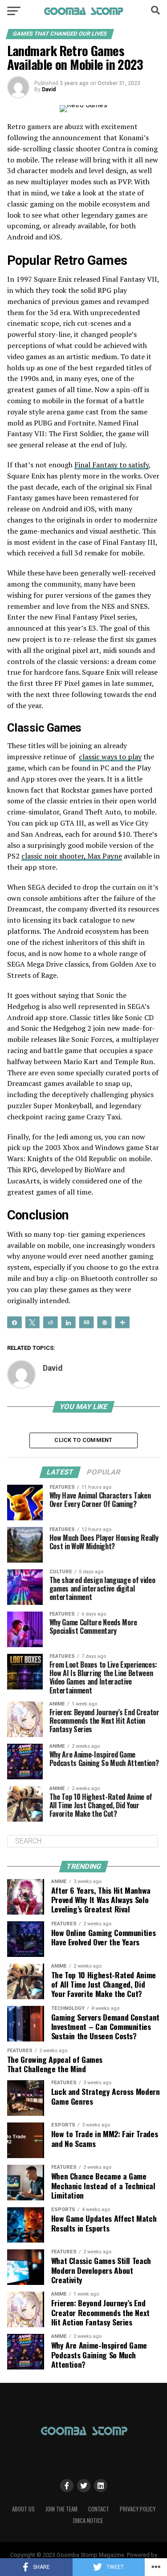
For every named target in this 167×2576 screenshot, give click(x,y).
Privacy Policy (138, 2509)
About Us (23, 2509)
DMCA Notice (88, 2521)
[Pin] (104, 1322)
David (49, 89)
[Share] (14, 1322)
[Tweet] (32, 1322)
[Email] (86, 1322)
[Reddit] (50, 1322)
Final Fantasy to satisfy (112, 465)
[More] (122, 1322)
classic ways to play (110, 757)
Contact (99, 2509)
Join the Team (61, 2509)
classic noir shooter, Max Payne (72, 856)
